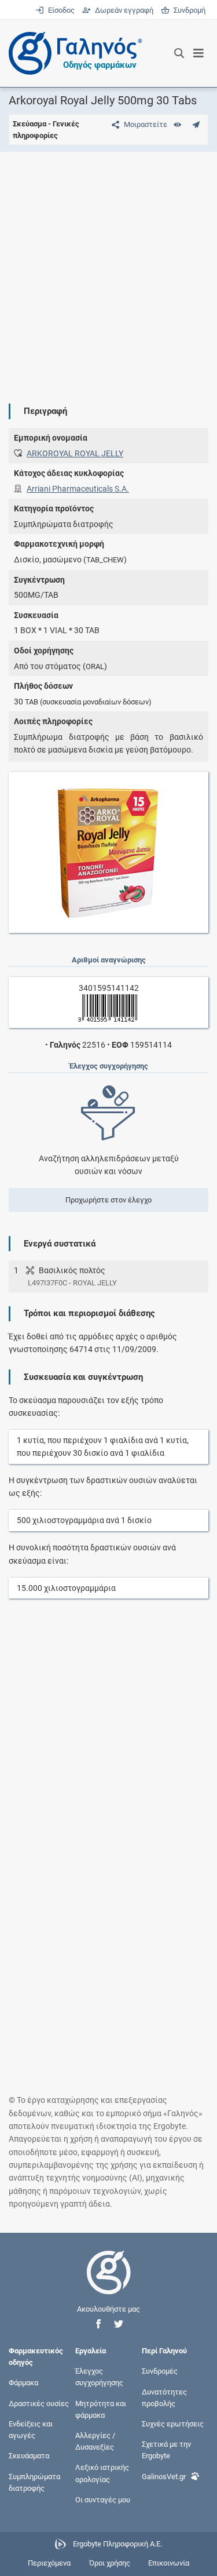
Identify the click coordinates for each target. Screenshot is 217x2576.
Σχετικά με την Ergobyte (166, 2450)
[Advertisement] (108, 269)
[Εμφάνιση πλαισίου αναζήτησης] (179, 53)
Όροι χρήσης (110, 2563)
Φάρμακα (23, 2383)
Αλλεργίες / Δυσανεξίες (95, 2441)
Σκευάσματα (29, 2456)
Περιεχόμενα (49, 2563)
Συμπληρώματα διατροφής (34, 2482)
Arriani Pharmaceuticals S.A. (78, 489)
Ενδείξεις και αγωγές (31, 2429)
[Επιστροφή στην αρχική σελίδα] (109, 2283)
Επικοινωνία (169, 2563)
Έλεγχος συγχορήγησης (99, 2377)
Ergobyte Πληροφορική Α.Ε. (117, 2544)
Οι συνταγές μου (103, 2499)
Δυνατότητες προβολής (164, 2397)
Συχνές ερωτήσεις (173, 2423)
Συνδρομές (160, 2371)
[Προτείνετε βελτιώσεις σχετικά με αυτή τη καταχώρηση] (196, 124)
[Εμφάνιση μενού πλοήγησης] (199, 53)
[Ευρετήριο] (177, 124)
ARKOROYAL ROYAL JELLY (75, 453)
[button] (98, 2324)
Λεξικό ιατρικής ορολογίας (102, 2473)
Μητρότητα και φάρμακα (101, 2409)
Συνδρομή (187, 10)
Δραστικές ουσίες (39, 2403)
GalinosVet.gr (164, 2476)
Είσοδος (60, 10)
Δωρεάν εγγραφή (123, 10)
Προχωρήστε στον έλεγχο (108, 1200)
